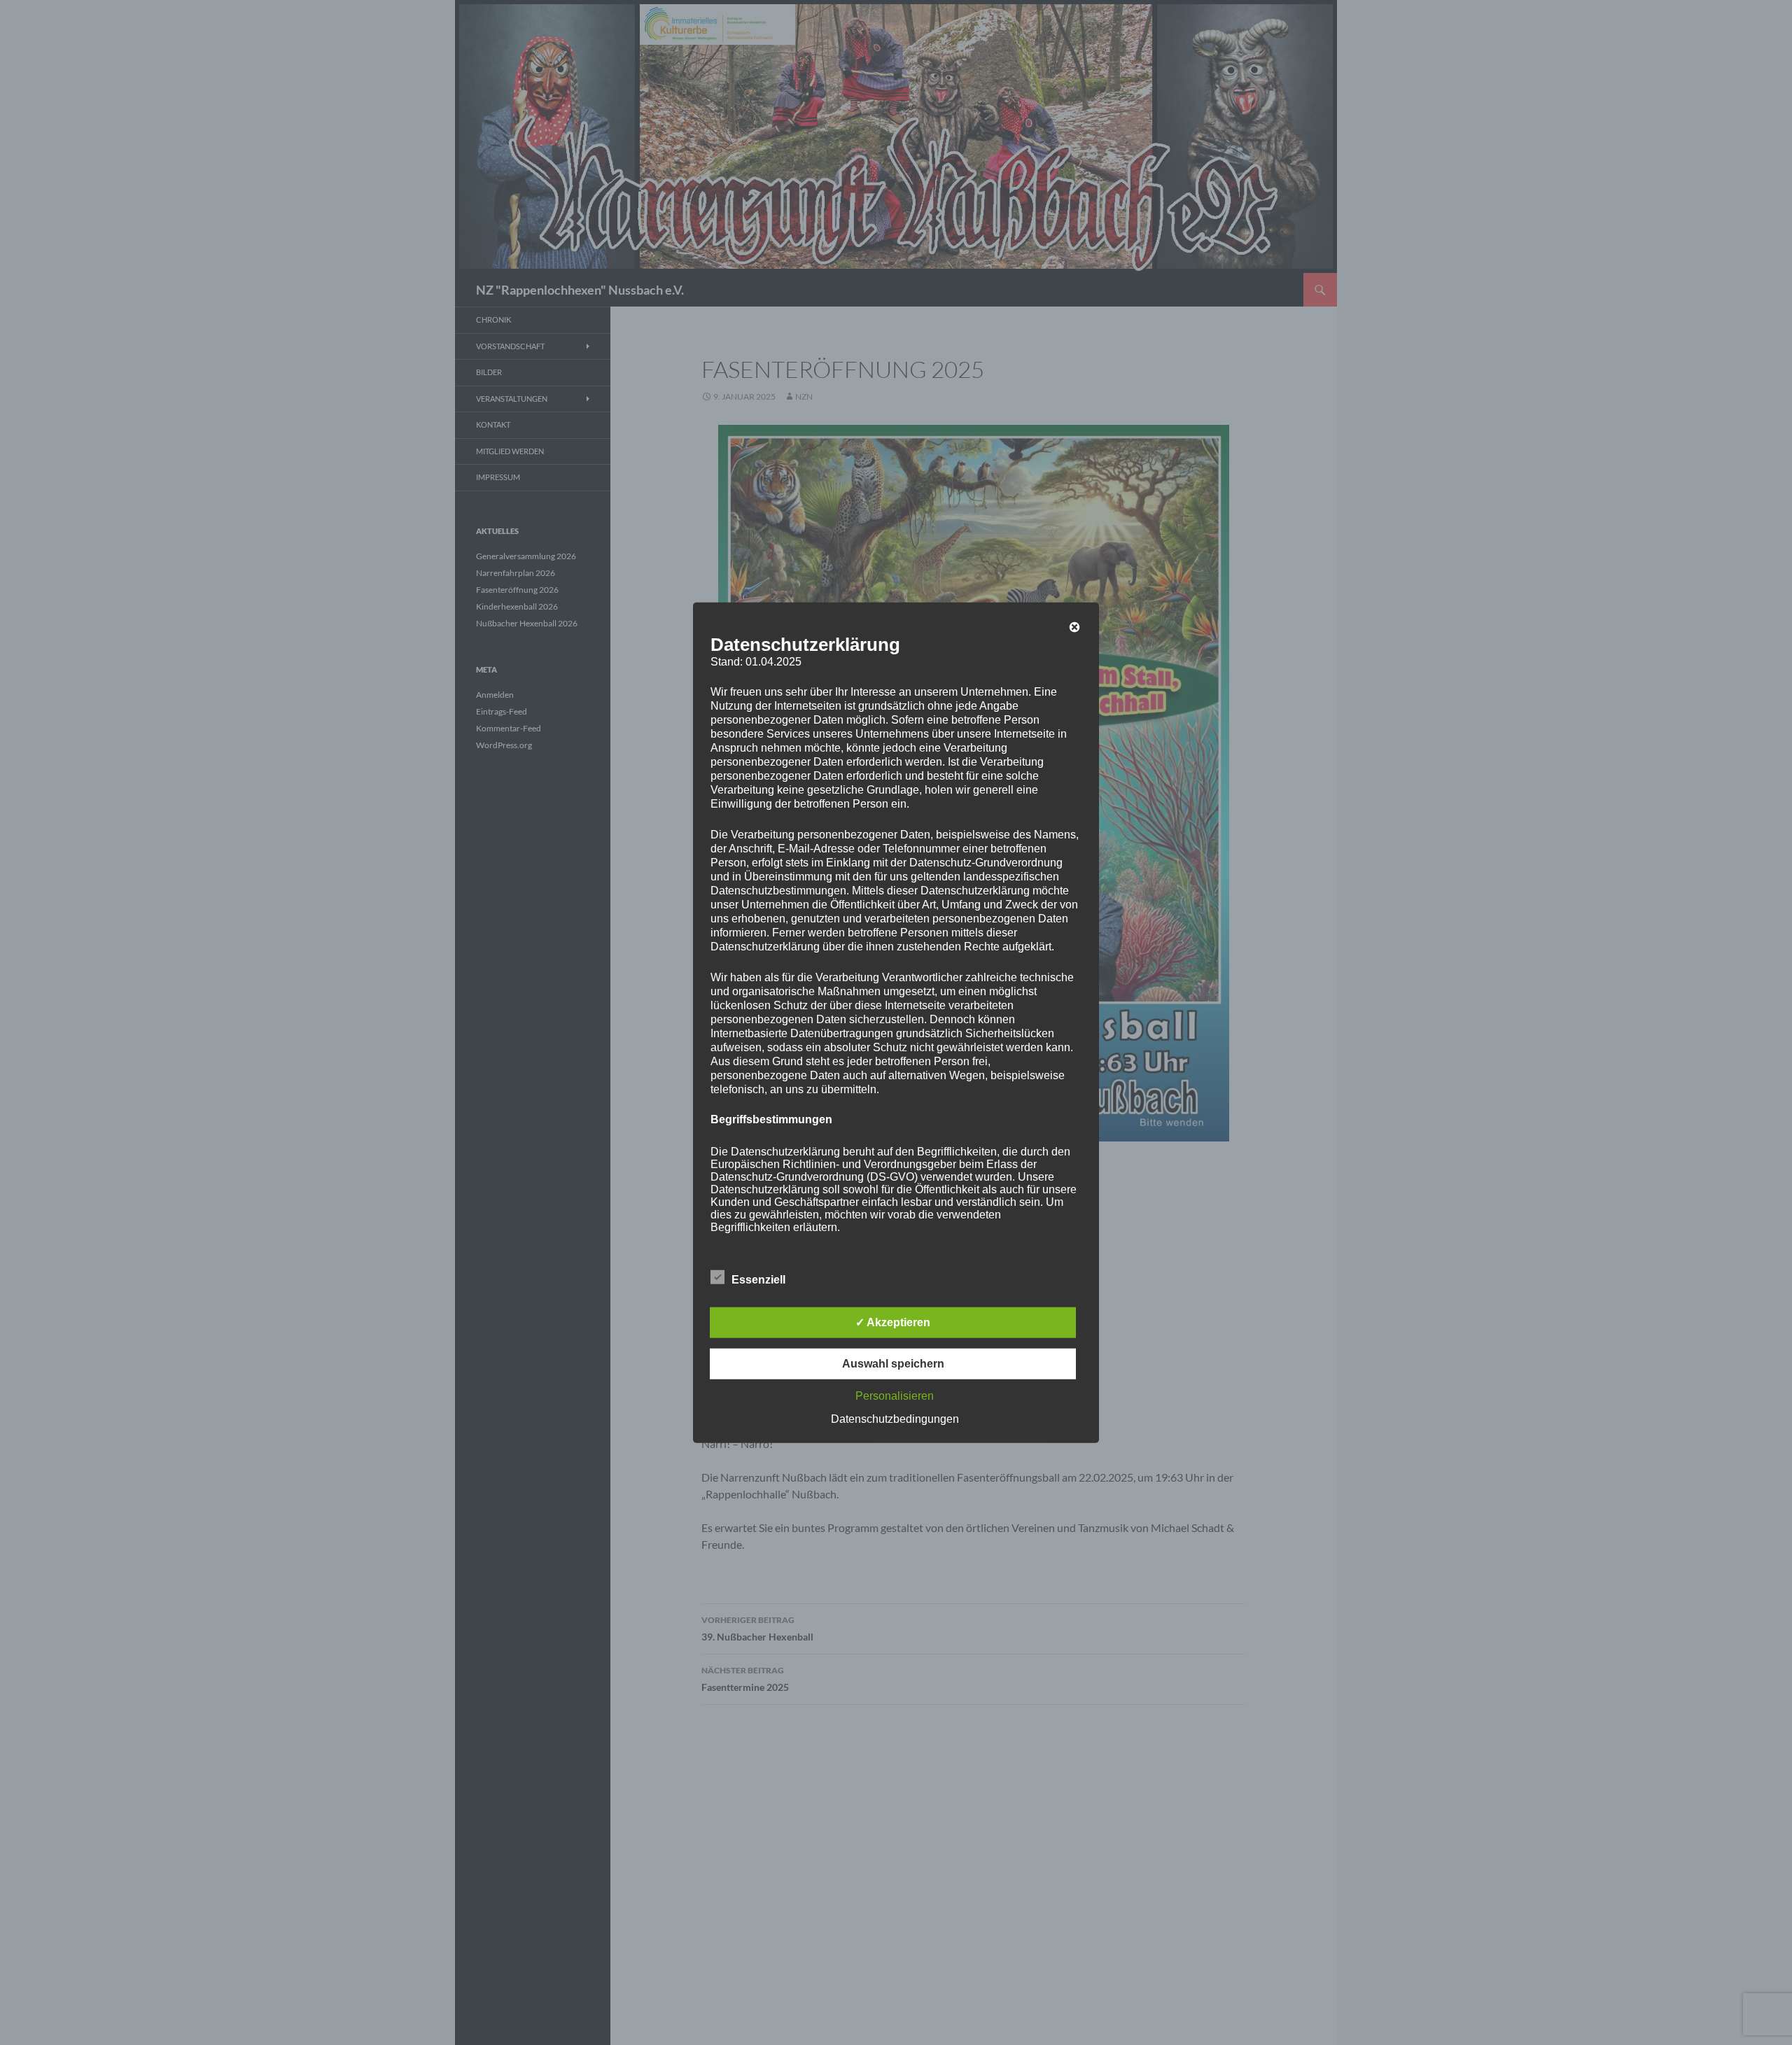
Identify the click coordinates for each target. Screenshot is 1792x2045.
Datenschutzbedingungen (895, 1418)
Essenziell (758, 1279)
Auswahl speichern (893, 1363)
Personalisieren (895, 1395)
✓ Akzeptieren (893, 1322)
